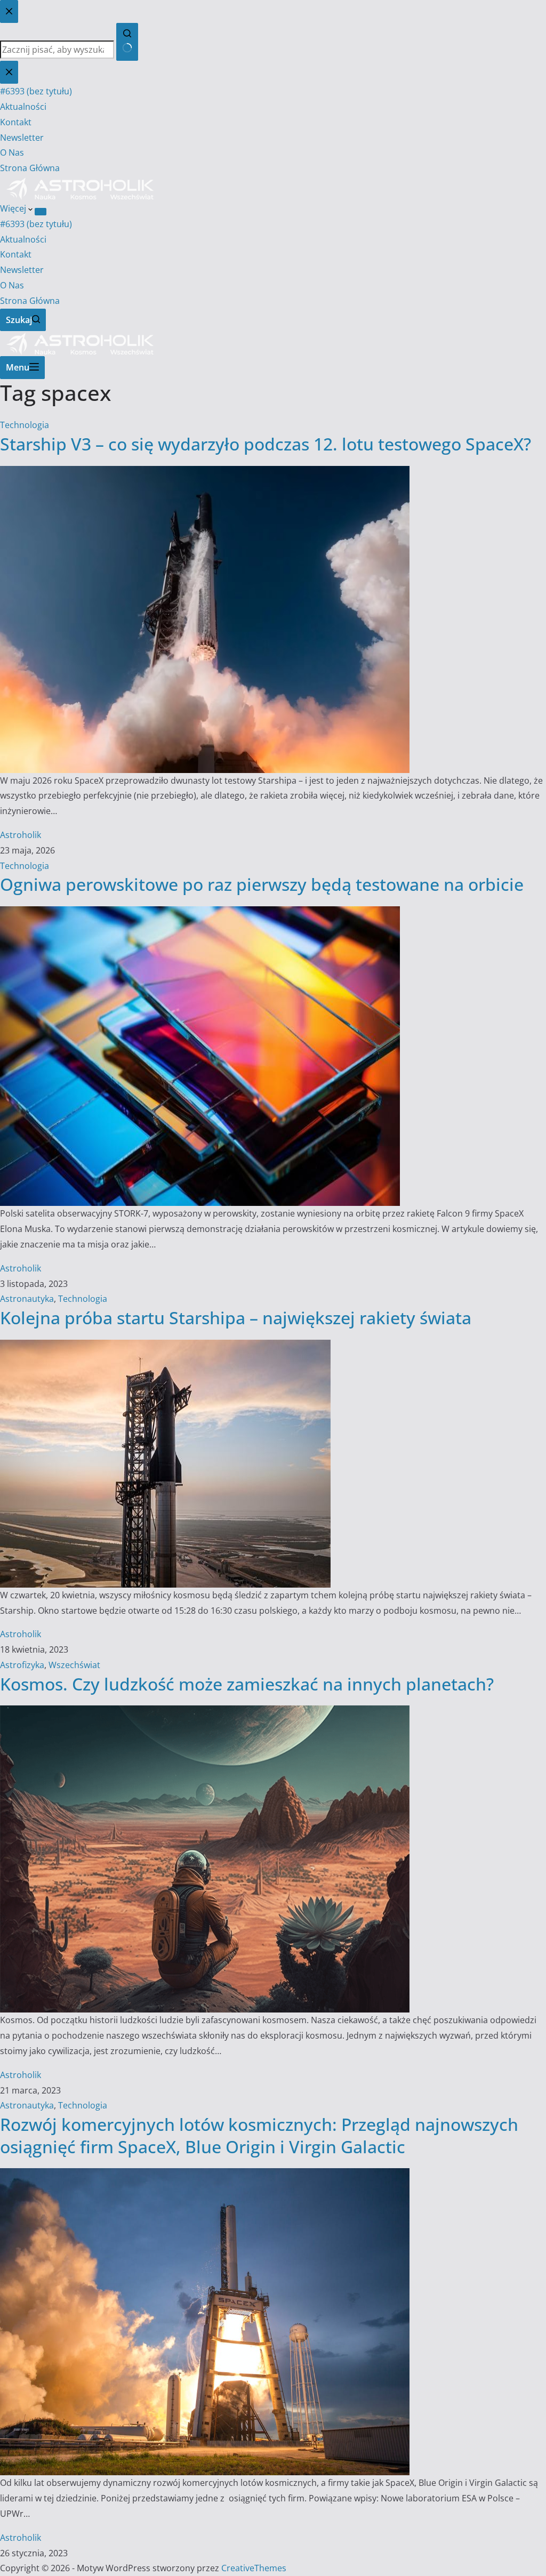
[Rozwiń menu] (41, 212)
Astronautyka (27, 1299)
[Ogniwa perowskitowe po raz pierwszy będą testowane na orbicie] (200, 914)
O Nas (12, 285)
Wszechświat (74, 1665)
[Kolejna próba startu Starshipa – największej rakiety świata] (165, 1347)
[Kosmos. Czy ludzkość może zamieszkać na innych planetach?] (205, 1713)
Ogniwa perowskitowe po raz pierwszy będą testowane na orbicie (262, 884)
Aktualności (23, 239)
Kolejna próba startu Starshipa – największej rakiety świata (236, 1318)
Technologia (25, 425)
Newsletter (22, 270)
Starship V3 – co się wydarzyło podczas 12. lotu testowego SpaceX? (266, 444)
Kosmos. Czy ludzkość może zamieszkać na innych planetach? (247, 1684)
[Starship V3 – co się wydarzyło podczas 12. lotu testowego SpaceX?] (205, 473)
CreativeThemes (254, 2568)
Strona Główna (30, 301)
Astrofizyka (22, 1665)
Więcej (14, 208)
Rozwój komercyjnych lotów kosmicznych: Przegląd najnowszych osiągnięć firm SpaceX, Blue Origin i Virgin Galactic (259, 2135)
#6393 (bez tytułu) (36, 224)
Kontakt (16, 254)
